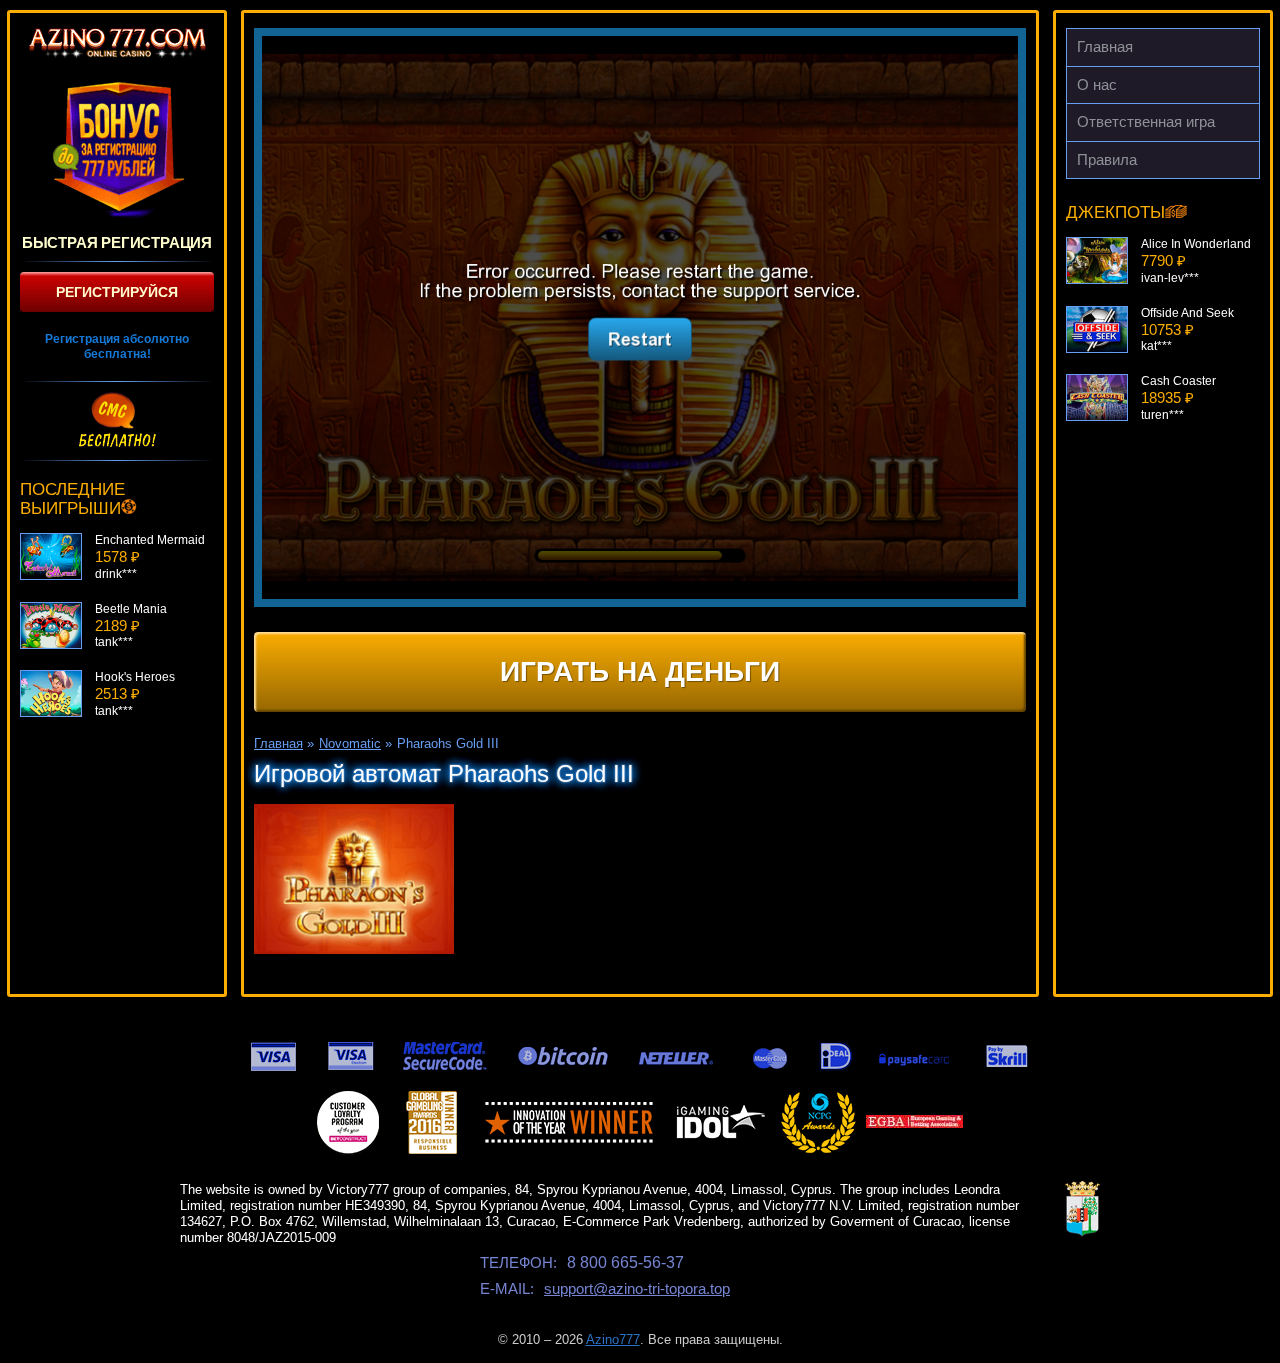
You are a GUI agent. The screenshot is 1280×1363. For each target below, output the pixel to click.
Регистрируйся (117, 292)
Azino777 (613, 1339)
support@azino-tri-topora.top (637, 1288)
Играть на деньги (640, 671)
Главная (1105, 46)
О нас (1097, 84)
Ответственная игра (1146, 121)
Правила (1107, 159)
